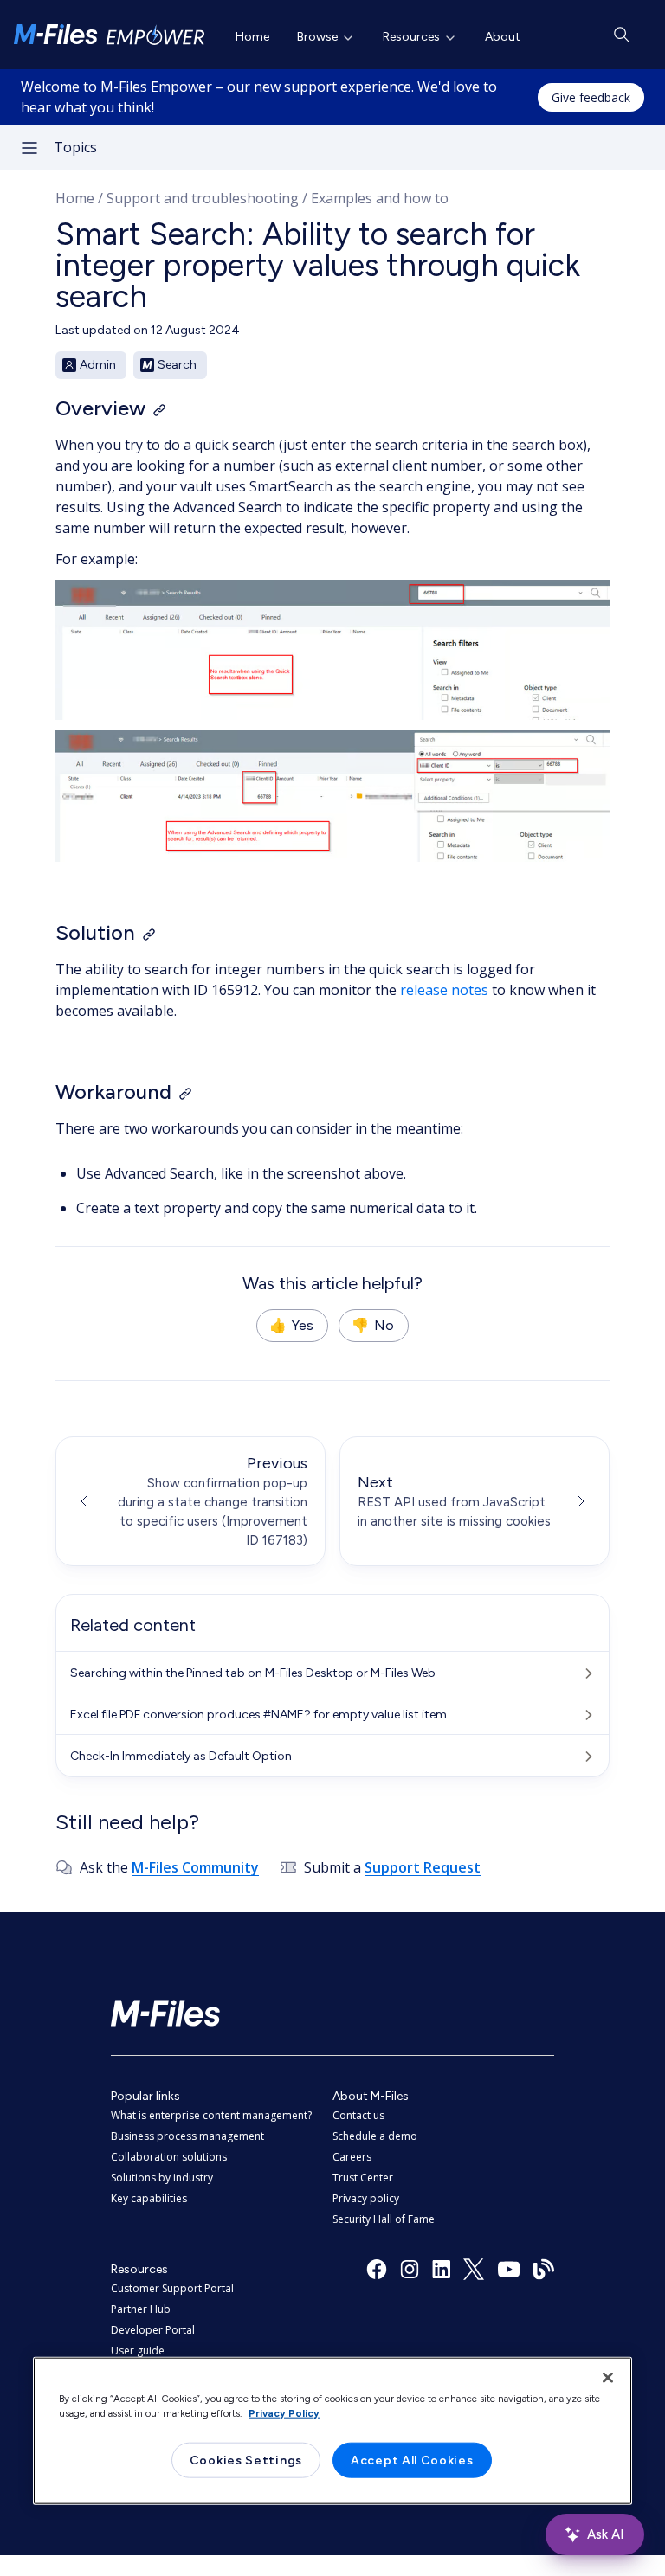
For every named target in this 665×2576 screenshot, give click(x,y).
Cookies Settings (246, 2460)
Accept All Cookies (412, 2460)
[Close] (608, 2377)
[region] (332, 2431)
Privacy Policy (284, 2412)
